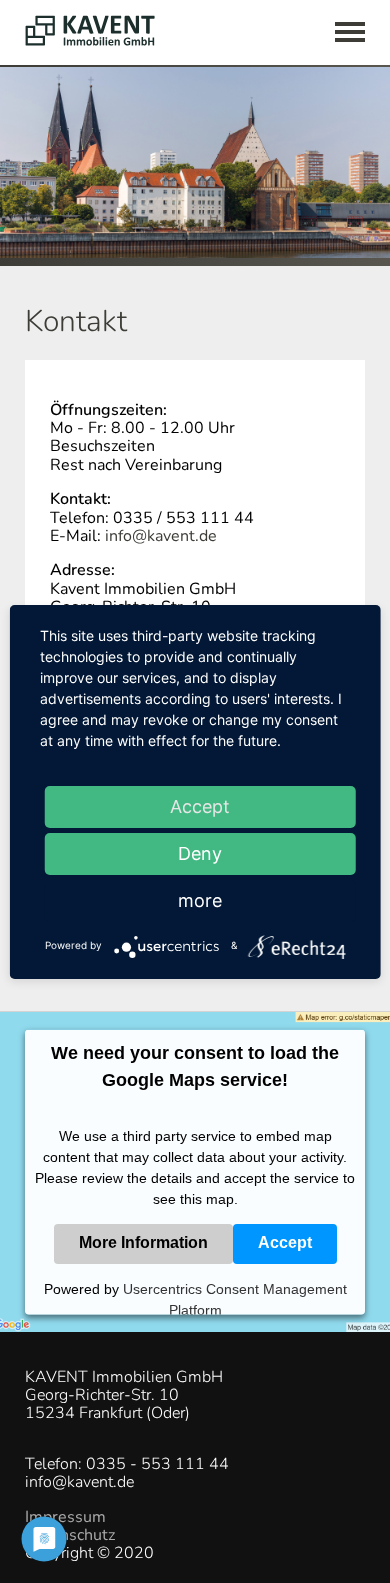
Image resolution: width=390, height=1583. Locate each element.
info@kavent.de (161, 536)
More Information (143, 1242)
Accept (285, 1242)
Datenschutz (70, 1535)
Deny (200, 853)
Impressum (65, 1517)
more (200, 900)
